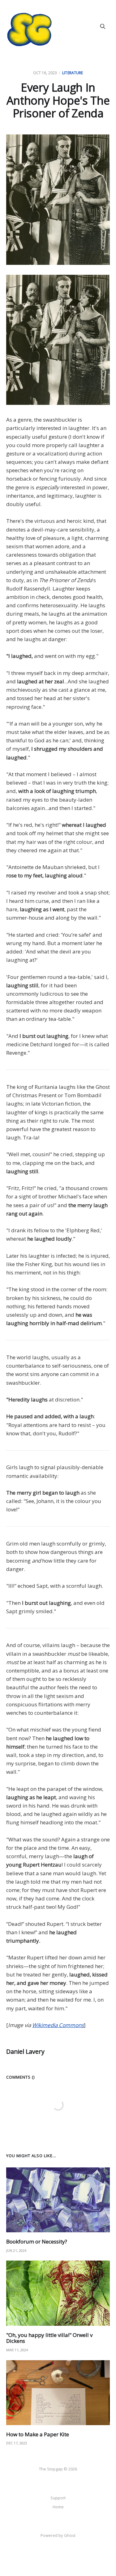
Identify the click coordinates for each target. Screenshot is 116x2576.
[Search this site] (103, 26)
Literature (73, 73)
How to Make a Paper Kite (38, 2434)
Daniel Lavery (25, 2051)
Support (58, 2498)
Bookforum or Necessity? (37, 2241)
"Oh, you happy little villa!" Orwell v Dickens (49, 2338)
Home (58, 2507)
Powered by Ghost (58, 2535)
